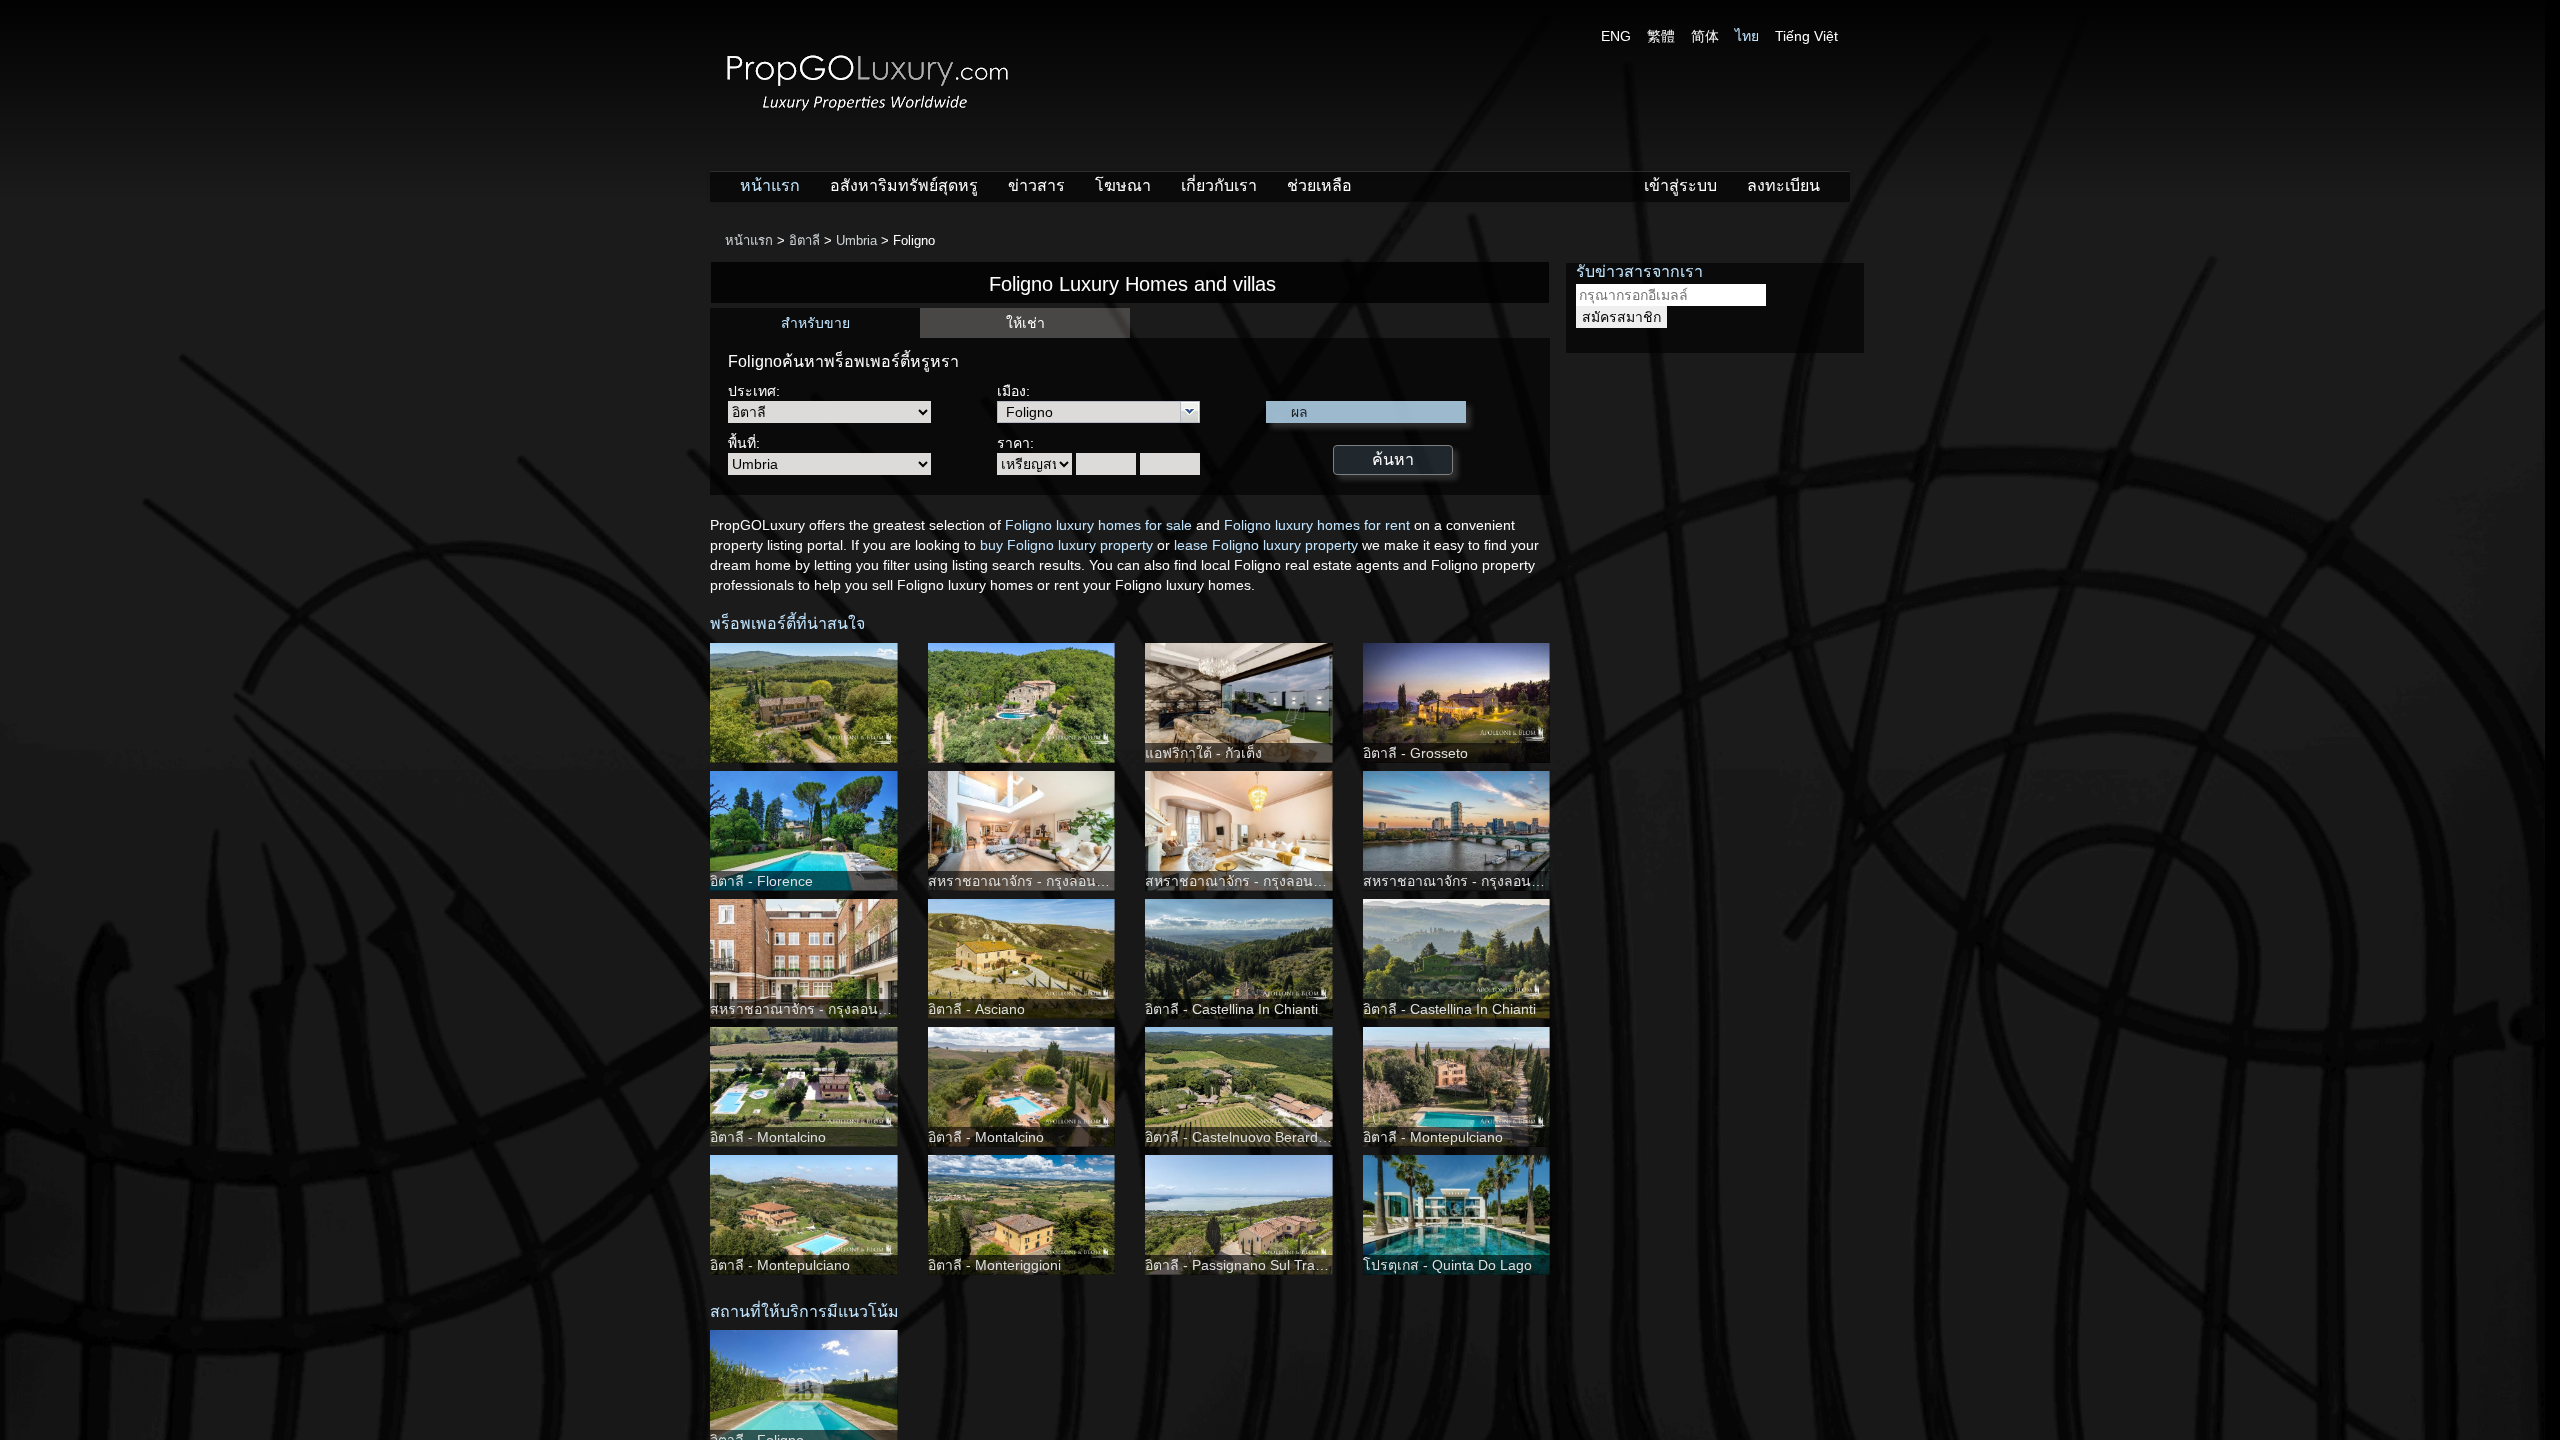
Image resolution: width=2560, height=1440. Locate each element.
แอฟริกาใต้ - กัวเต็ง (1203, 753)
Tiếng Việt (1806, 36)
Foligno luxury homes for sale (1098, 525)
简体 (1705, 36)
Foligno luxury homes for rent (1317, 525)
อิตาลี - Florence (761, 881)
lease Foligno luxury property (1266, 545)
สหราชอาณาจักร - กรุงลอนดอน (1025, 881)
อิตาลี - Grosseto (1415, 753)
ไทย (1747, 36)
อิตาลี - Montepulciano (1433, 1137)
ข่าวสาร (1036, 185)
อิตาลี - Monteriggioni (994, 1265)
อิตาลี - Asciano (976, 1009)
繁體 (1661, 36)
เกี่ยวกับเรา (1219, 185)
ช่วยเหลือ (1319, 185)
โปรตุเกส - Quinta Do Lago (1447, 1265)
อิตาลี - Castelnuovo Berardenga (1247, 1137)
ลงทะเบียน (1783, 185)
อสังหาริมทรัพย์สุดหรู (904, 185)
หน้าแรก (770, 185)
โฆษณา (1123, 185)
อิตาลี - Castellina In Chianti (1231, 1009)
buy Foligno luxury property (1066, 545)
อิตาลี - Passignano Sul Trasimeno (1253, 1265)
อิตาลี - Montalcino (768, 1137)
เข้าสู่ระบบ (1680, 185)
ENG (1616, 36)
